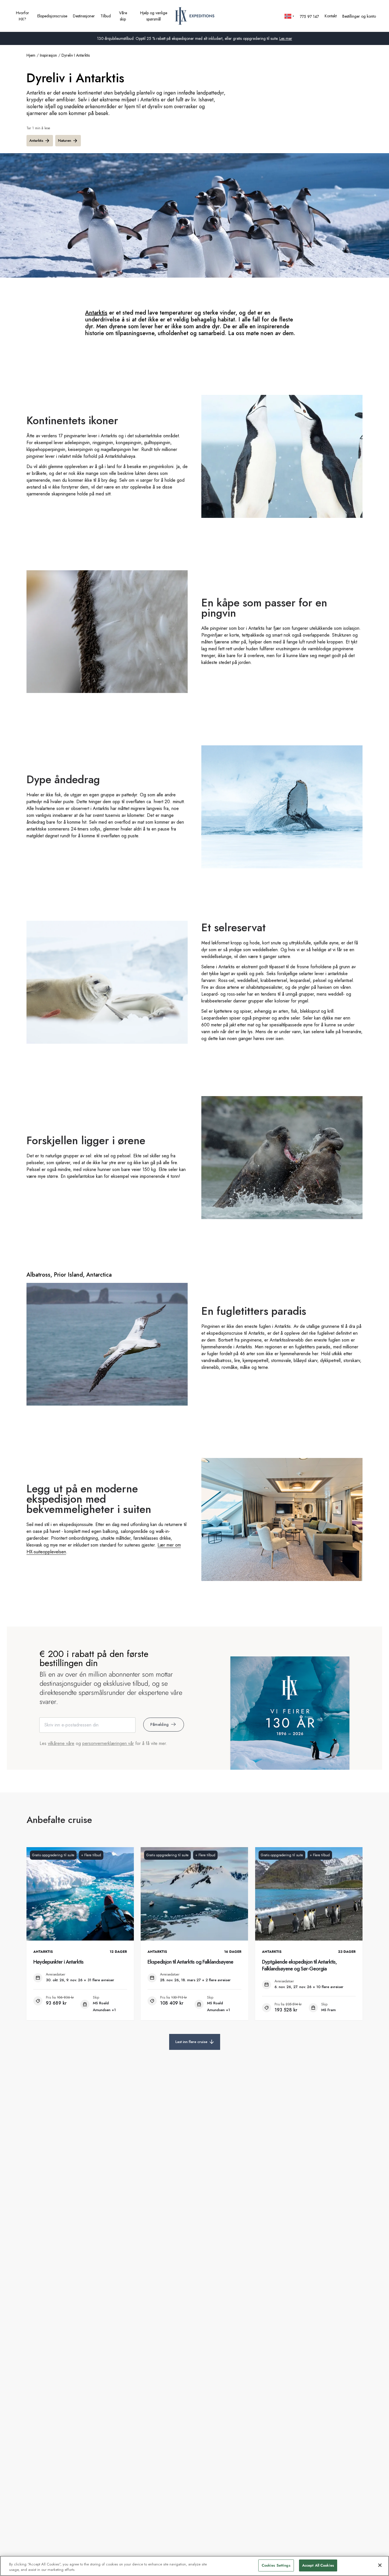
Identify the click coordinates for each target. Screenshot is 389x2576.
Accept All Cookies (318, 2565)
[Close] (380, 2565)
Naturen (65, 141)
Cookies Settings (276, 2565)
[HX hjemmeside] (195, 16)
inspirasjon (48, 55)
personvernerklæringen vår (108, 1743)
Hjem (31, 55)
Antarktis (36, 141)
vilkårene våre (61, 1743)
